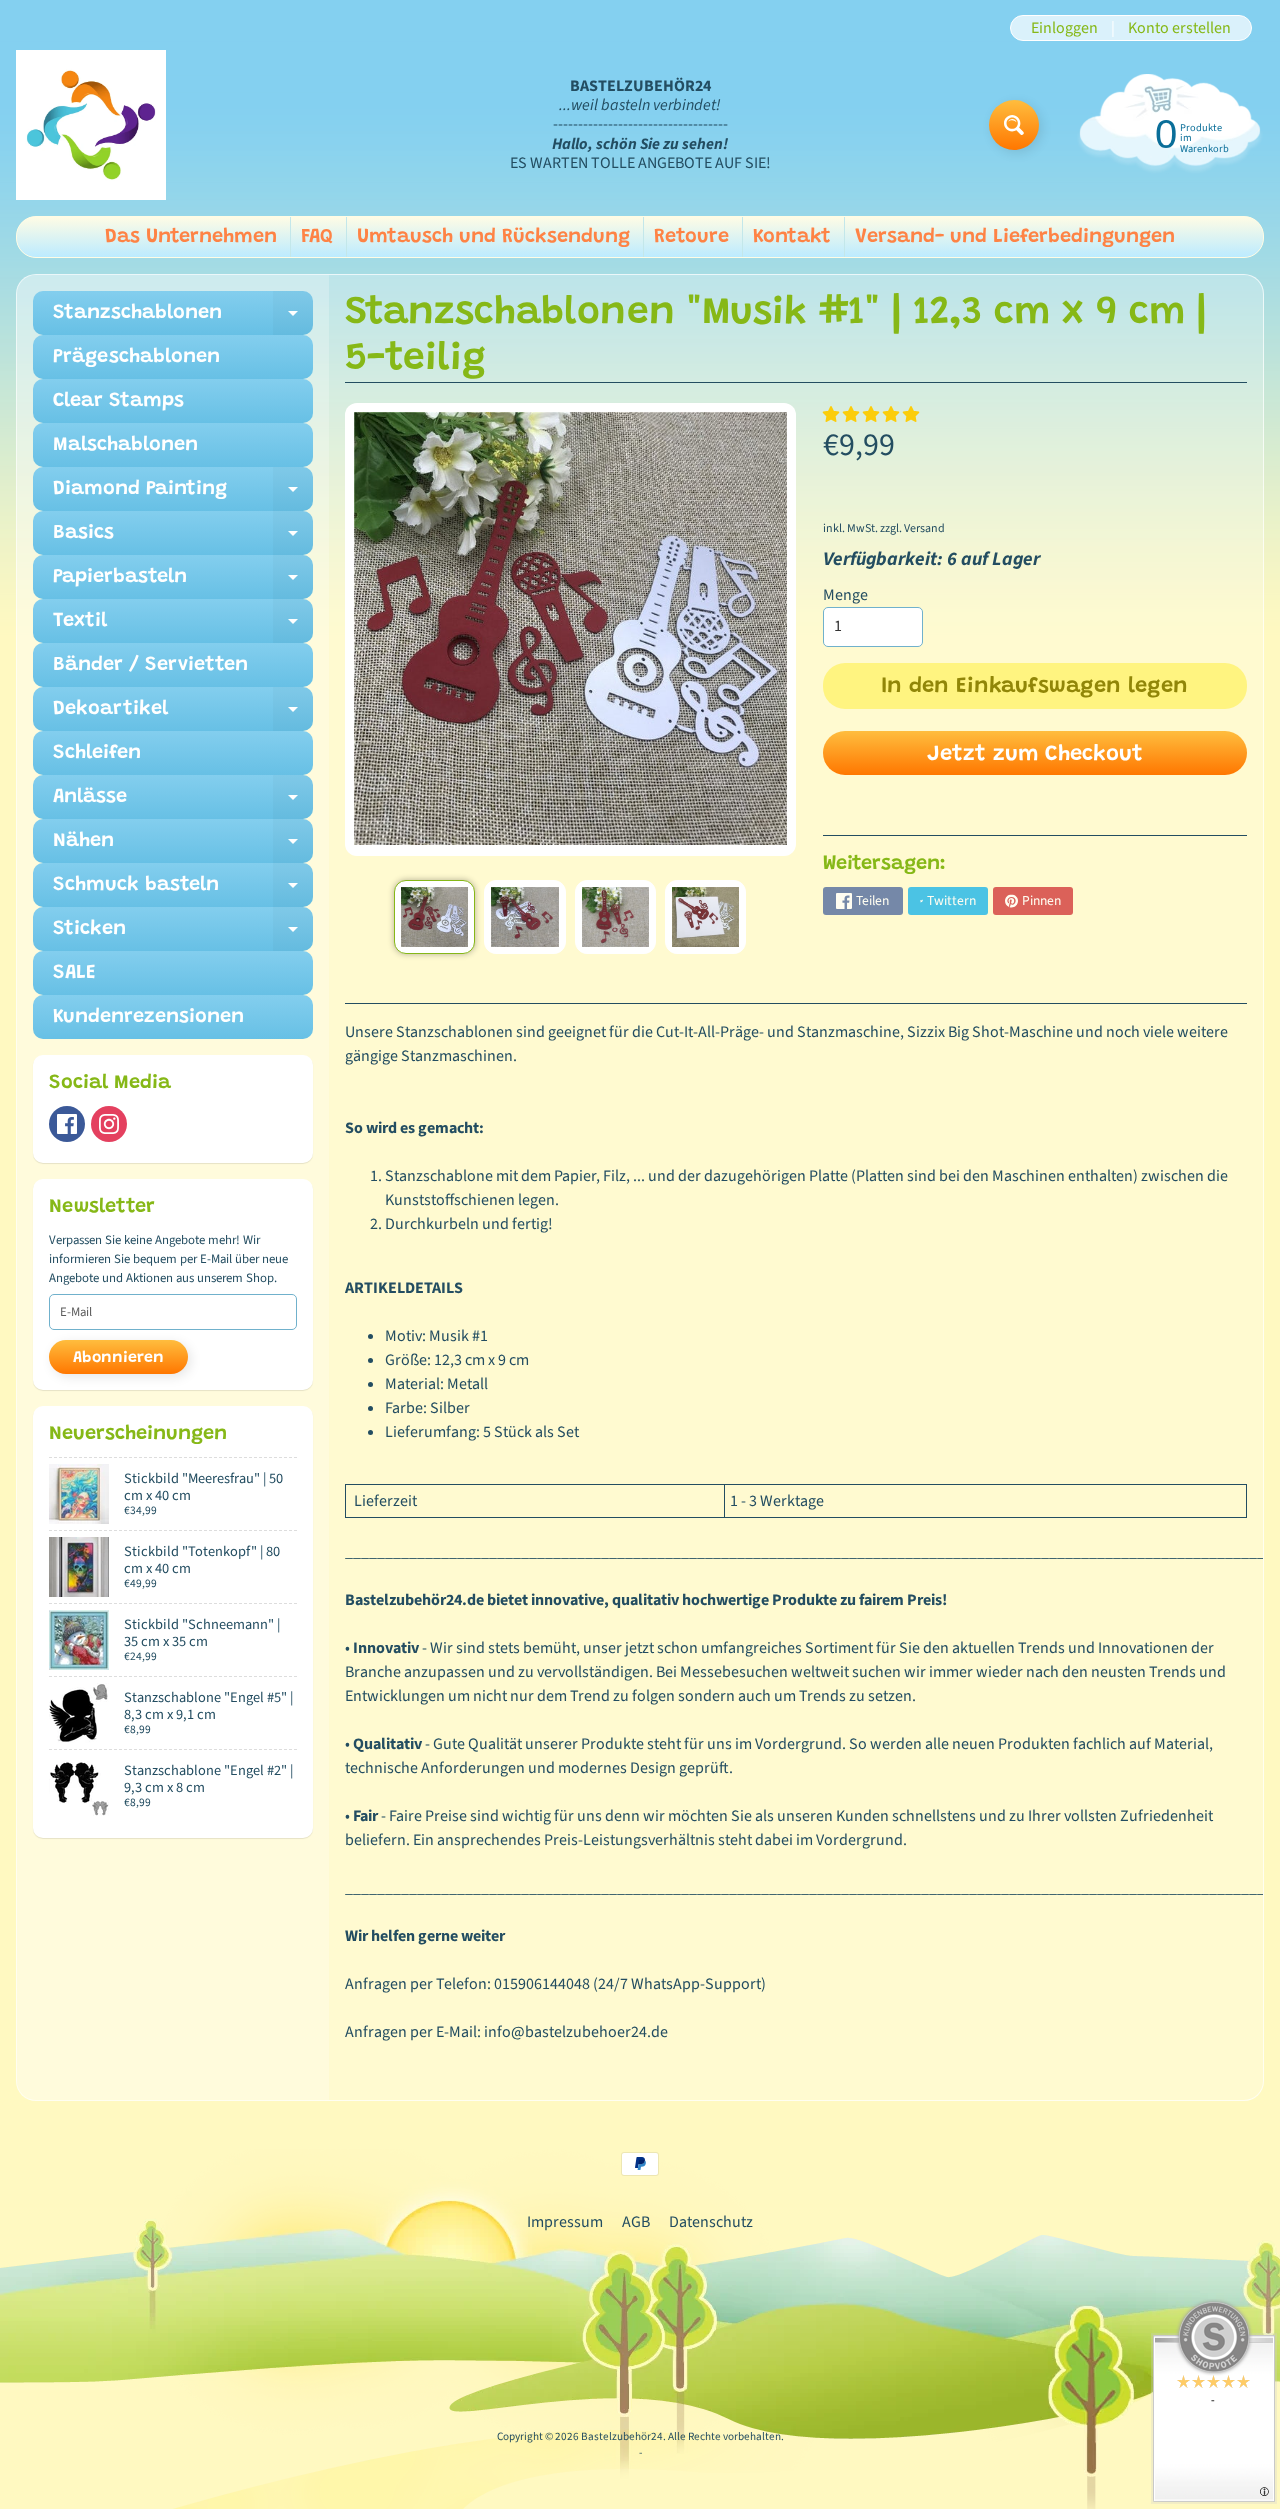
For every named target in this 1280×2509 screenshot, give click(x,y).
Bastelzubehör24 (622, 2436)
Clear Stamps (118, 401)
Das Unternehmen (191, 237)
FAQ (317, 237)
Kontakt (792, 237)
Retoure (691, 237)
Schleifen (97, 753)
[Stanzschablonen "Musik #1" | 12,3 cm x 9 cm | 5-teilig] (434, 917)
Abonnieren (118, 1358)
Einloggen (1064, 28)
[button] (872, 415)
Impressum (565, 2222)
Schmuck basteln (183, 891)
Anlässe (183, 803)
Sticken (183, 935)
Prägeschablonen (136, 357)
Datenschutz (711, 2222)
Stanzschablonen (183, 319)
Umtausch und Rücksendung (493, 237)
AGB (636, 2222)
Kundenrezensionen (148, 1017)
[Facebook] (67, 1124)
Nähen (183, 847)
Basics (183, 539)
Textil (183, 627)
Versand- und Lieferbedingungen (1015, 237)
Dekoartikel (183, 715)
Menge (845, 595)
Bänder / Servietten (150, 665)
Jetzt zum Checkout (1035, 755)
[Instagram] (109, 1124)
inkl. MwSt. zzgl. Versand (884, 528)
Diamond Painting (183, 495)
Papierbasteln (183, 583)
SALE (74, 973)
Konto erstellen (1179, 28)
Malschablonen (125, 445)
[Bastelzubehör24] (91, 125)
